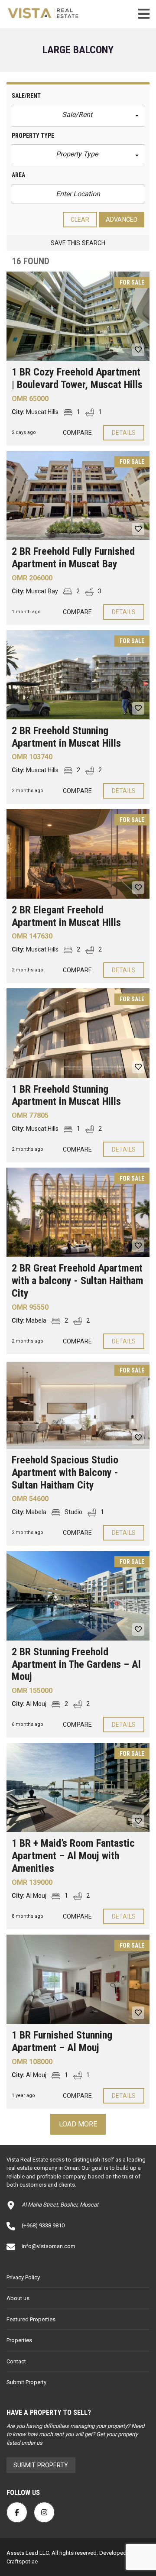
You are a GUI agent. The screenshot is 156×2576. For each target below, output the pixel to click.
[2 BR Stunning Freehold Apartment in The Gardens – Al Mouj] (78, 1595)
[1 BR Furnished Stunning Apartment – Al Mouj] (78, 1979)
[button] (78, 116)
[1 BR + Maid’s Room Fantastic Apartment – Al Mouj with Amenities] (78, 1787)
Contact (16, 2361)
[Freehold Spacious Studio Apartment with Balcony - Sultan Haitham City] (78, 1404)
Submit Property (26, 2382)
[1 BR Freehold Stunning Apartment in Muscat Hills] (78, 1033)
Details (124, 433)
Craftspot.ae (22, 2561)
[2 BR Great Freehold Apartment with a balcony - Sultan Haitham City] (78, 1212)
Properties (19, 2340)
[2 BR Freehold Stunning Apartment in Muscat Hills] (78, 675)
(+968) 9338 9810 (43, 2225)
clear (80, 220)
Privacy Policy (23, 2277)
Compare (77, 433)
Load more (78, 2124)
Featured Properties (31, 2319)
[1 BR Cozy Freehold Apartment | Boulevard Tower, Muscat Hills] (78, 316)
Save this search (78, 243)
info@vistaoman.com (49, 2246)
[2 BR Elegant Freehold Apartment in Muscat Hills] (78, 854)
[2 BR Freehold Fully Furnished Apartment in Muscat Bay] (78, 495)
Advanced (122, 220)
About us (18, 2298)
